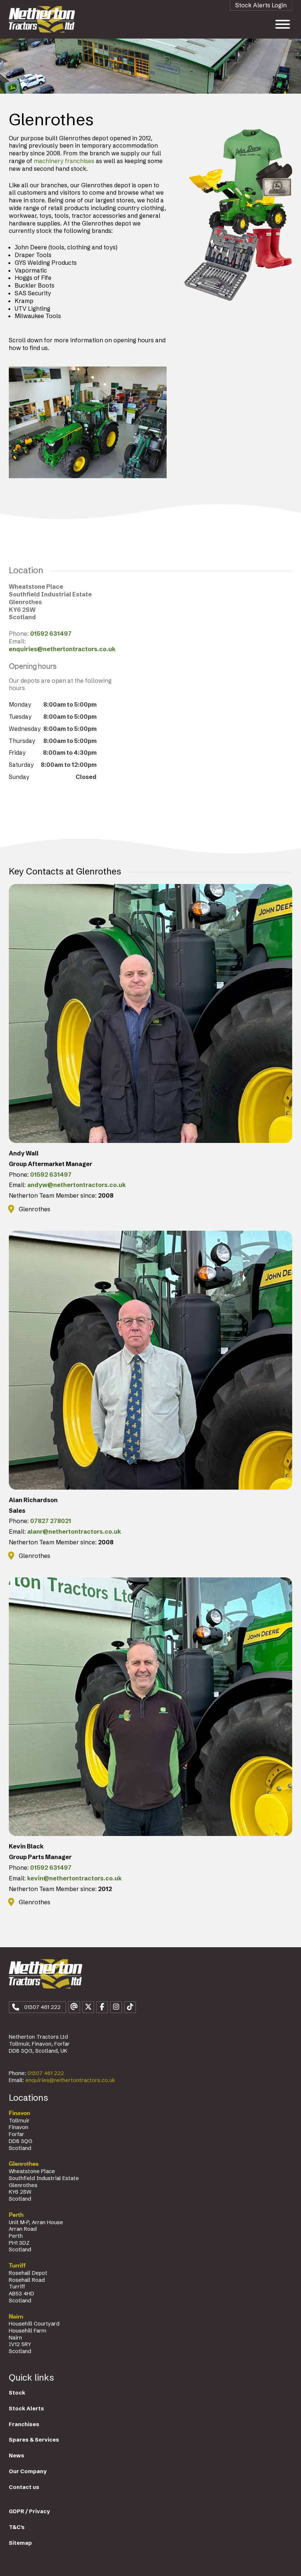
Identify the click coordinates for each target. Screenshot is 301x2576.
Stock (17, 2393)
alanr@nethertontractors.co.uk (74, 1531)
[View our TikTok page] (130, 2007)
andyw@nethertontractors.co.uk (77, 1185)
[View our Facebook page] (102, 2007)
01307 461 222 (46, 2073)
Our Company (28, 2471)
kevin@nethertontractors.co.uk (75, 1878)
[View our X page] (88, 2007)
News (17, 2456)
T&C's (17, 2527)
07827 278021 (51, 1521)
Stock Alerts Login (261, 5)
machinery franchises (64, 161)
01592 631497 (51, 634)
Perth (16, 2215)
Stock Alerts (26, 2409)
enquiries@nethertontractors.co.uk (62, 649)
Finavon (19, 2113)
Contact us (24, 2487)
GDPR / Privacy (29, 2511)
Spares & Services (34, 2440)
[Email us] (74, 2007)
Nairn (16, 2317)
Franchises (24, 2424)
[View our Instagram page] (116, 2007)
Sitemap (20, 2543)
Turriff (17, 2266)
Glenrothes (24, 2164)
